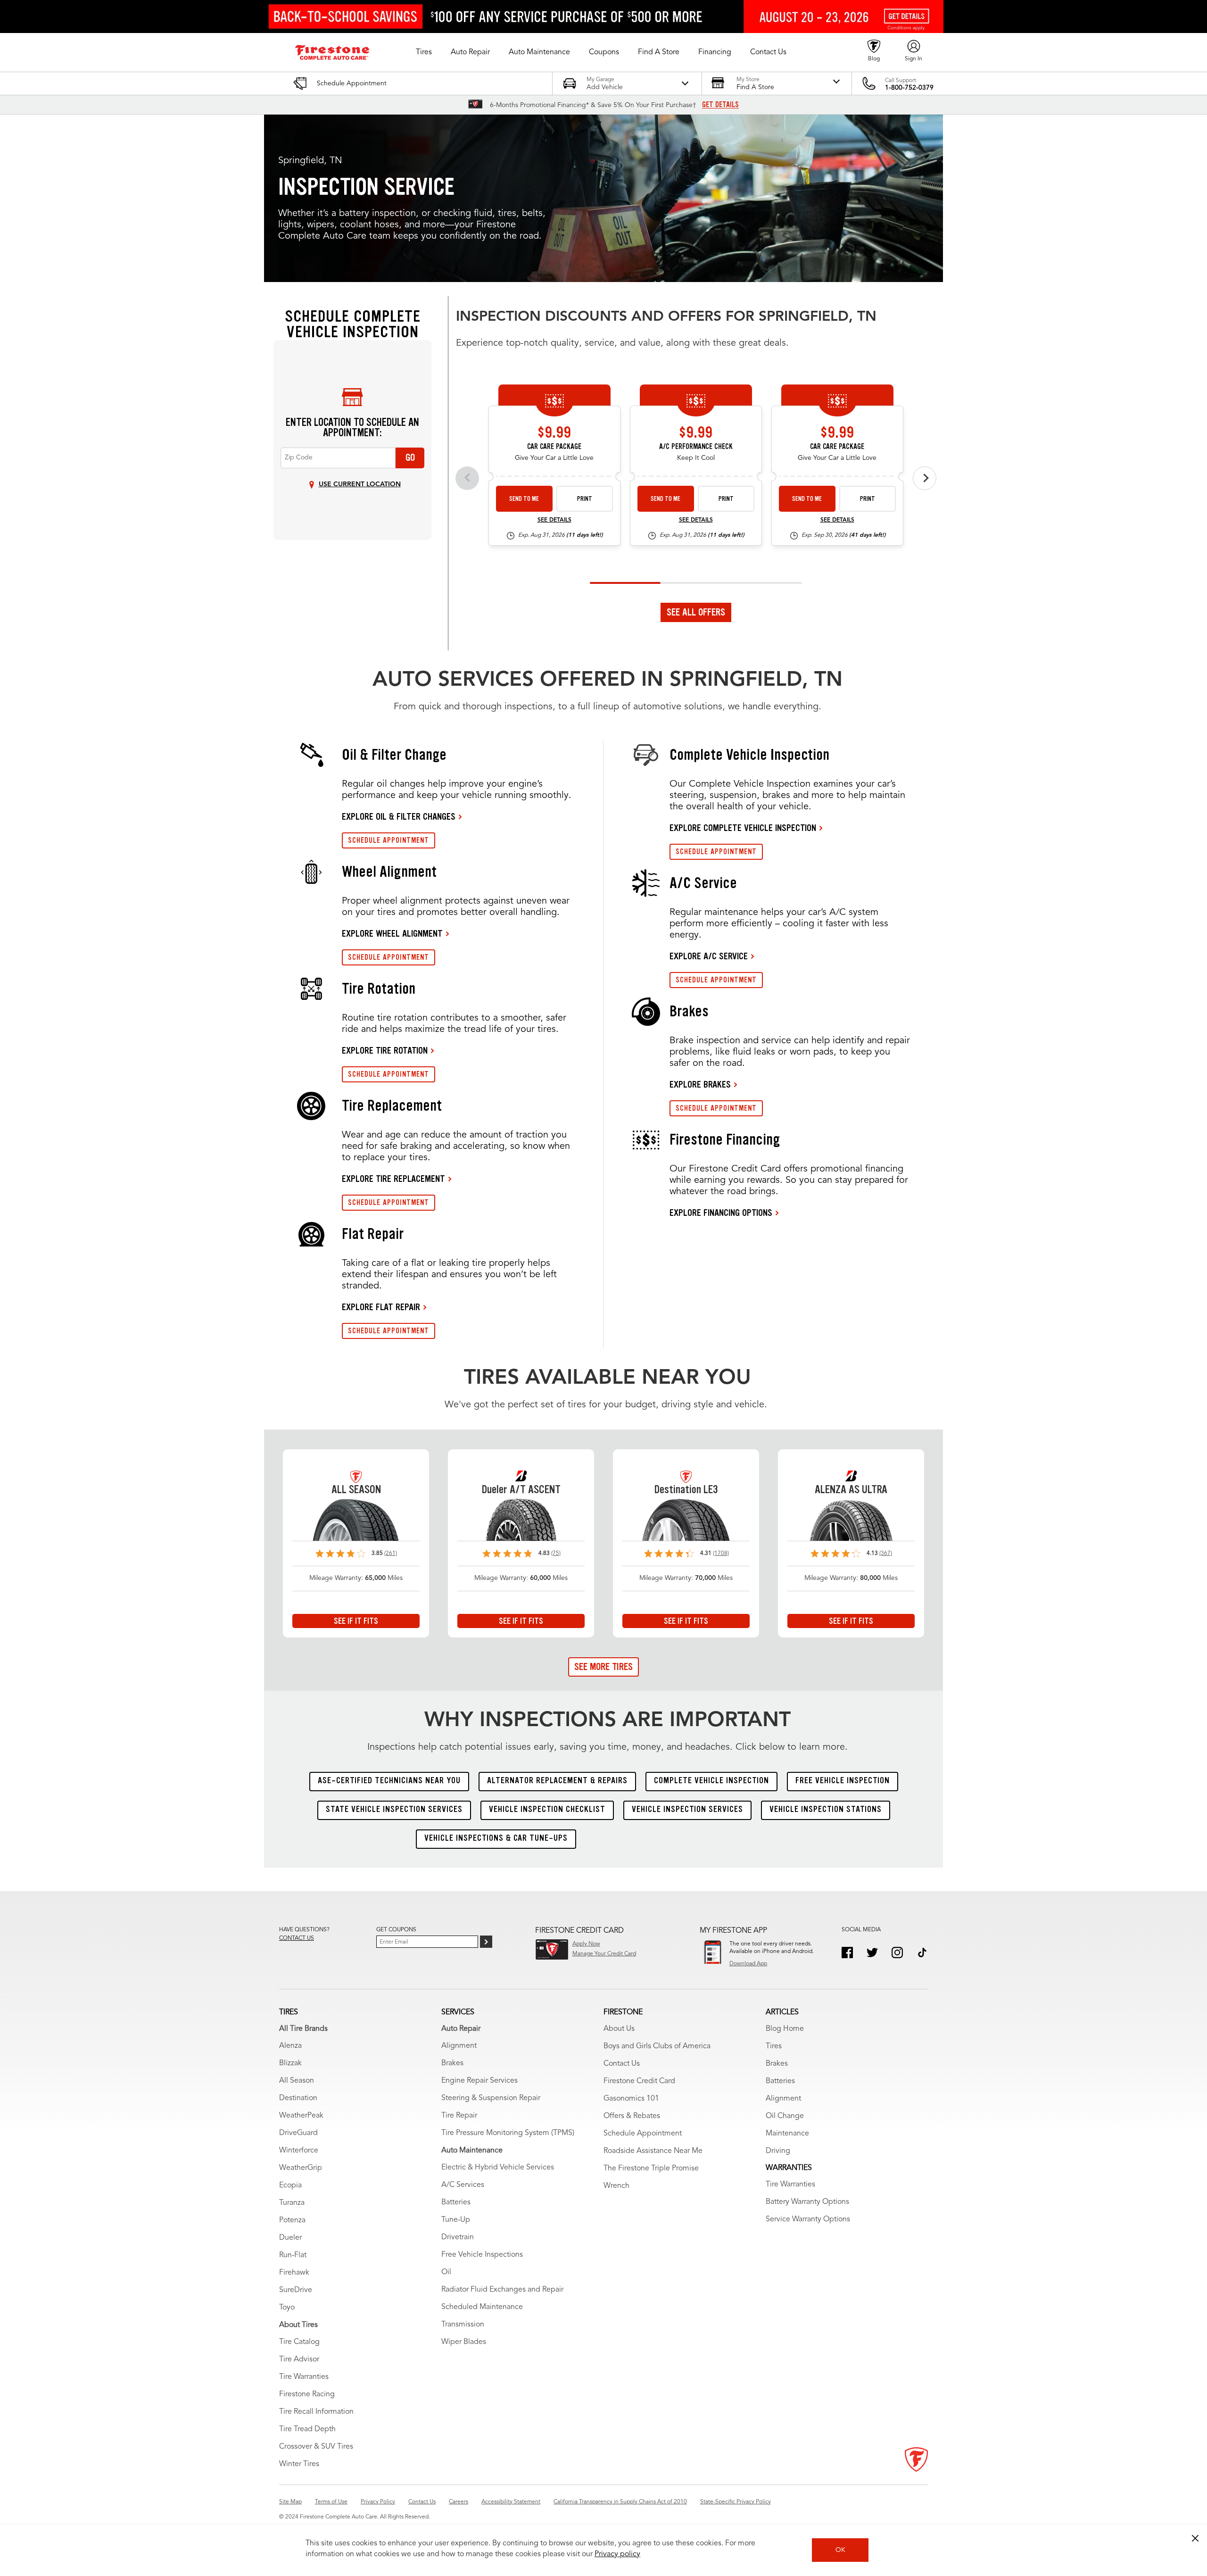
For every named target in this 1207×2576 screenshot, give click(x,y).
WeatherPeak (301, 2116)
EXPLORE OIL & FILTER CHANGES (399, 816)
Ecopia (290, 2185)
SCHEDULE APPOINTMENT (389, 840)
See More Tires (603, 1667)
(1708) (721, 1554)
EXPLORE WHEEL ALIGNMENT (392, 933)
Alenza (290, 2046)
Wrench (616, 2186)
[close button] (1195, 2538)
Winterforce (299, 2151)
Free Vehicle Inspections (482, 2255)
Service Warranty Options (808, 2219)
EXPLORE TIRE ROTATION (385, 1050)
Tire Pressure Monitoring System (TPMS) (508, 2133)
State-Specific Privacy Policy (736, 2502)
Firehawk (294, 2273)
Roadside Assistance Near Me (653, 2151)
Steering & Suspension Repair (491, 2098)
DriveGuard (298, 2133)
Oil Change (785, 2116)
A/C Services (463, 2185)
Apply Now (586, 1944)
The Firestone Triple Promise (651, 2169)
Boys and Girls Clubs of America (657, 2046)
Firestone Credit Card (639, 2081)
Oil (446, 2272)
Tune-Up (456, 2220)
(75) (556, 1554)
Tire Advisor (299, 2360)
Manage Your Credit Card (604, 1954)
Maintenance (787, 2134)
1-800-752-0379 (909, 88)
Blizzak (290, 2063)
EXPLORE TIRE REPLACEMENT (393, 1179)
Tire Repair (459, 2116)
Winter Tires (299, 2464)
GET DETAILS (720, 105)
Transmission (463, 2325)
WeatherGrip (301, 2168)
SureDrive (296, 2290)
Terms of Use (331, 2502)
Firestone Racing (307, 2394)
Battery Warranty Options (807, 2202)
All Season (297, 2081)
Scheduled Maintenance (482, 2307)
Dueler (290, 2238)
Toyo (287, 2308)
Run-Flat (293, 2255)
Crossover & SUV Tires (316, 2447)
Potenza (292, 2220)
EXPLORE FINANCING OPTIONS (721, 1213)
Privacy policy (617, 2554)
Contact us (297, 1938)
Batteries (456, 2202)
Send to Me (524, 499)
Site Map (290, 2502)
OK (840, 2550)
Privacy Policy (378, 2502)
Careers (459, 2502)
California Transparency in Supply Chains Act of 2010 (620, 2502)
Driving (778, 2151)
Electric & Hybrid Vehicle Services (498, 2168)
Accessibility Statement (511, 2502)
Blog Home (785, 2029)
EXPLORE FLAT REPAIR (381, 1307)
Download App (748, 1964)
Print (585, 499)
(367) (886, 1554)
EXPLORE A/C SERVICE (709, 956)
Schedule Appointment (643, 2134)
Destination (298, 2098)
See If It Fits (356, 1621)
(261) (391, 1554)
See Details (554, 520)
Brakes (452, 2063)
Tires (774, 2046)
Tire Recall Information (316, 2412)
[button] (424, 52)
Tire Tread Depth (307, 2429)
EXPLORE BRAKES (700, 1084)
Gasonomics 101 (631, 2099)
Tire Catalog (299, 2342)
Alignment (459, 2046)
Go (410, 457)
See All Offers (696, 612)
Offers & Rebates (632, 2116)
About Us (619, 2029)
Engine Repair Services (479, 2081)
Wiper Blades (464, 2342)
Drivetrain (458, 2237)
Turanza (292, 2203)
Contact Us (622, 2064)
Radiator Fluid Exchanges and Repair (502, 2290)
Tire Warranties (304, 2377)
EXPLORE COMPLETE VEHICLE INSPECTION (743, 828)
